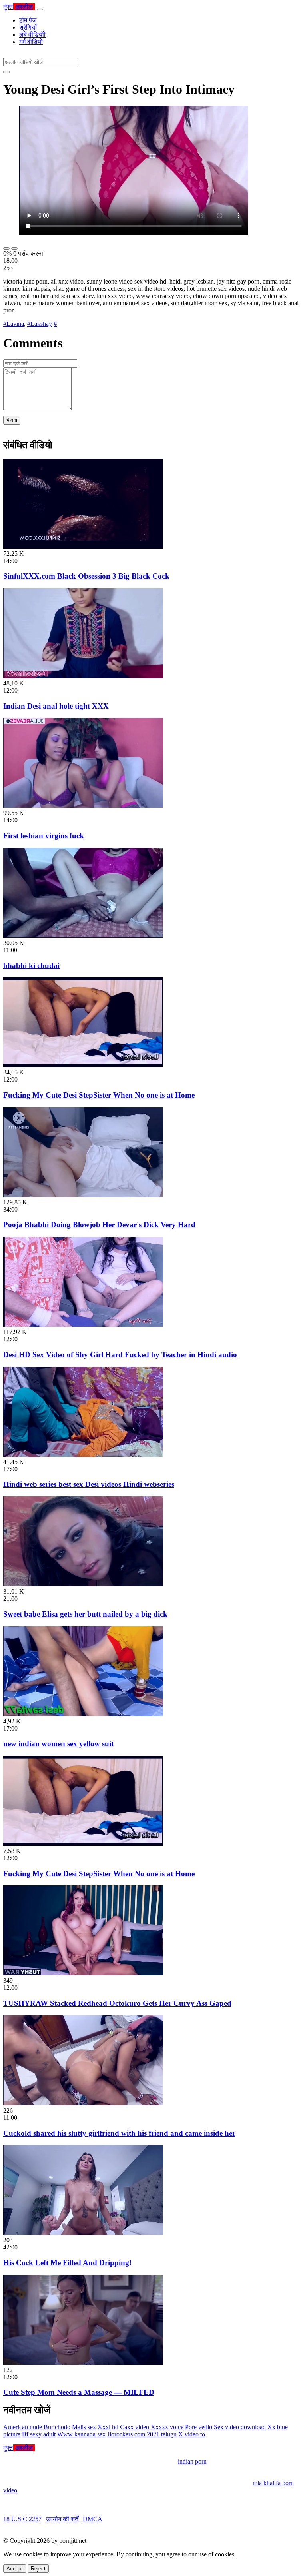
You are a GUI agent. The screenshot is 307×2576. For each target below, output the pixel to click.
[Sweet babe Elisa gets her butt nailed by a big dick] (83, 1584)
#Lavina (14, 324)
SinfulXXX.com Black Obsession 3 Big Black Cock (86, 576)
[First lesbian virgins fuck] (83, 806)
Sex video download (240, 2427)
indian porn (192, 2461)
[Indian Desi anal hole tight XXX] (83, 676)
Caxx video (135, 2427)
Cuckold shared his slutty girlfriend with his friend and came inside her (119, 2133)
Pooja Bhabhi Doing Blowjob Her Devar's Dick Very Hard (99, 1225)
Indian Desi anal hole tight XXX (56, 706)
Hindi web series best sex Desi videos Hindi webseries (89, 1484)
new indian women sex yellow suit (58, 1744)
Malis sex (84, 2427)
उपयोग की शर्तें (62, 2519)
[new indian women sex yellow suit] (83, 1714)
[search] (6, 72)
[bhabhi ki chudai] (83, 936)
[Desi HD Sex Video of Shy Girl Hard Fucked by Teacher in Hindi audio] (83, 1325)
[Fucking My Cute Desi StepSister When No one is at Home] (83, 1065)
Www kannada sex (81, 2434)
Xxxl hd (108, 2427)
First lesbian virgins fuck (44, 836)
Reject (38, 2569)
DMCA (93, 2519)
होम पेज (28, 20)
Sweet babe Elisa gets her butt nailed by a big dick (85, 1614)
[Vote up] (6, 248)
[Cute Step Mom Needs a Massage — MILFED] (83, 2363)
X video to (192, 2434)
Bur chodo (57, 2427)
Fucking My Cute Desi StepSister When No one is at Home (99, 1095)
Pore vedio (199, 2427)
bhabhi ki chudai (31, 966)
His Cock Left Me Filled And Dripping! (67, 2263)
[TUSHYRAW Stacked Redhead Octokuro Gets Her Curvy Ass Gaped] (83, 1973)
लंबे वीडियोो (32, 35)
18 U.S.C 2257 (22, 2519)
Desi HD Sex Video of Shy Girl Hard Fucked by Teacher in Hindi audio (120, 1355)
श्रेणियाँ (28, 27)
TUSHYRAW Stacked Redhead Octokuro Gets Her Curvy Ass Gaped (117, 2003)
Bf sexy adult (39, 2434)
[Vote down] (14, 248)
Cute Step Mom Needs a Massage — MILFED (79, 2392)
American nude (23, 2427)
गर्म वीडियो (31, 42)
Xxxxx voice (167, 2427)
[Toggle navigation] (40, 9)
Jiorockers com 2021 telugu (142, 2434)
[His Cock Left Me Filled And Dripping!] (83, 2233)
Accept (15, 2569)
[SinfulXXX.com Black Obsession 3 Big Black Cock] (83, 546)
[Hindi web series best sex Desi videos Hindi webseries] (83, 1455)
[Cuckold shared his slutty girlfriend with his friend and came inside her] (83, 2103)
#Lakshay (40, 324)
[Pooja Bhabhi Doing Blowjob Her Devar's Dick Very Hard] (83, 1195)
